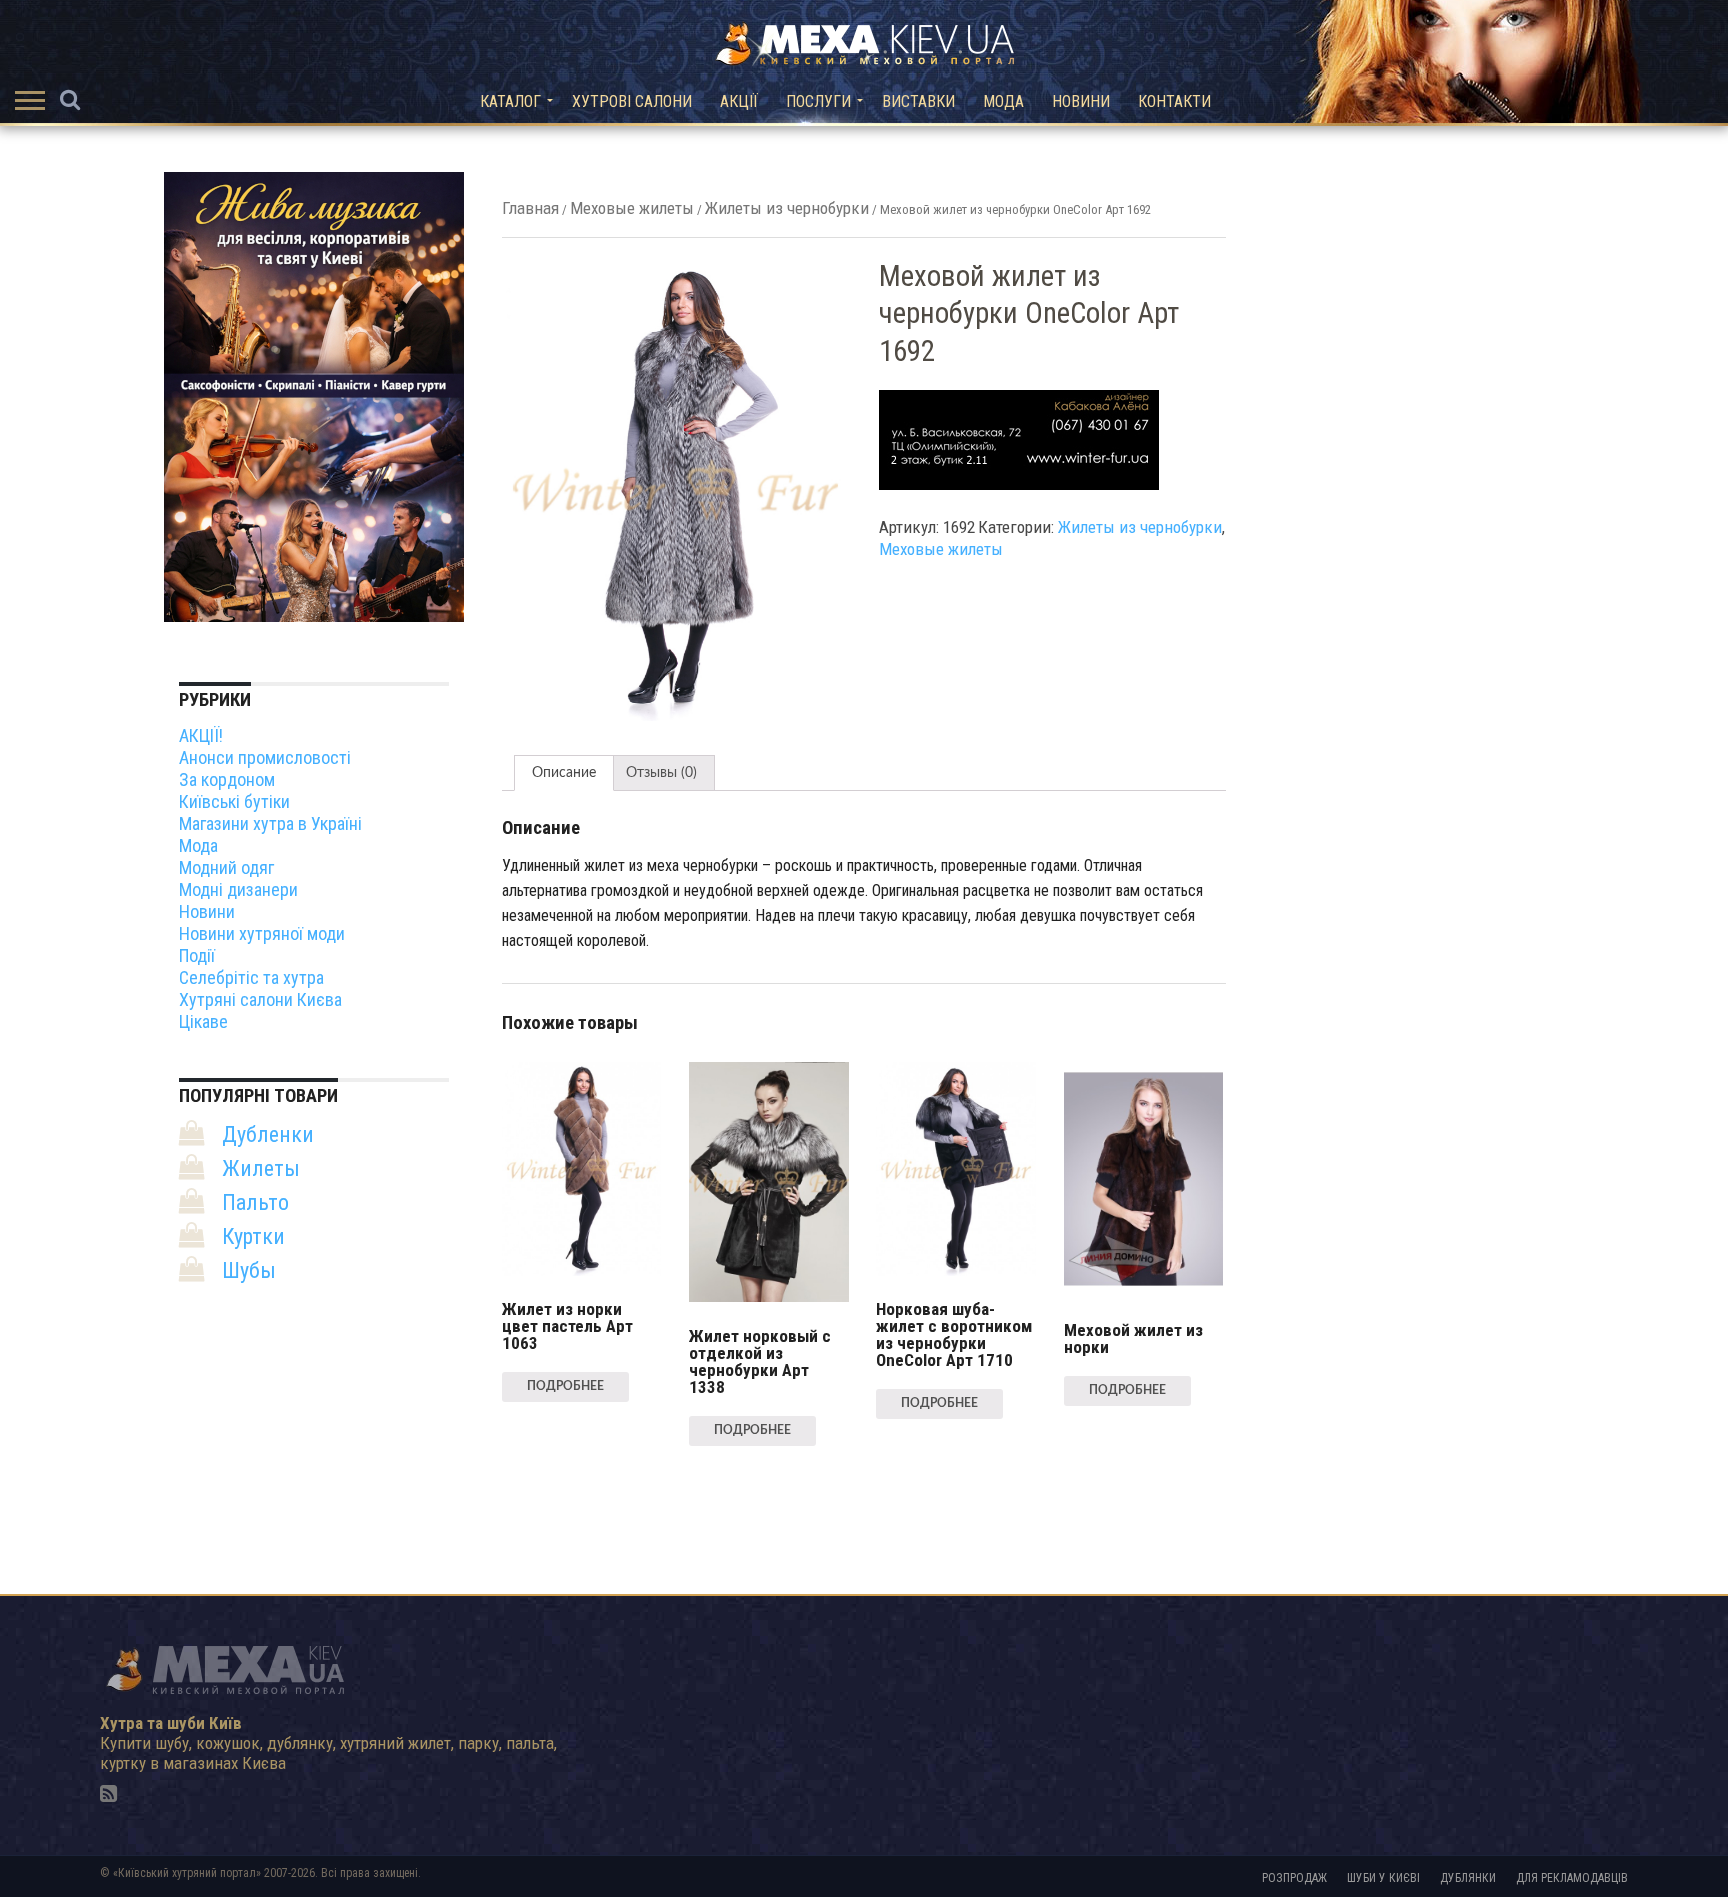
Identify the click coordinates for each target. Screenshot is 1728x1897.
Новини (1081, 101)
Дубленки (268, 1134)
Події (197, 955)
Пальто (255, 1202)
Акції (739, 101)
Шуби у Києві (1383, 1878)
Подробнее (565, 1386)
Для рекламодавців (1572, 1878)
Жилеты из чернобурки (787, 208)
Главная (530, 208)
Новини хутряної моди (262, 933)
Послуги (818, 101)
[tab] (564, 773)
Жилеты (261, 1168)
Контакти (1174, 101)
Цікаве (203, 1021)
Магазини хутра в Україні (270, 823)
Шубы (249, 1270)
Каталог (510, 101)
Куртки (253, 1236)
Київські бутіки (234, 801)
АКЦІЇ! (201, 735)
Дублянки (1468, 1878)
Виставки (918, 101)
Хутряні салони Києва (260, 999)
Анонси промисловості (265, 757)
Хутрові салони (632, 101)
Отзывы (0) (661, 773)
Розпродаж (1294, 1878)
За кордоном (227, 779)
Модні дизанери (238, 889)
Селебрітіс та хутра (251, 977)
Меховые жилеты (632, 208)
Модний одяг (226, 867)
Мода (1003, 101)
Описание (564, 773)
